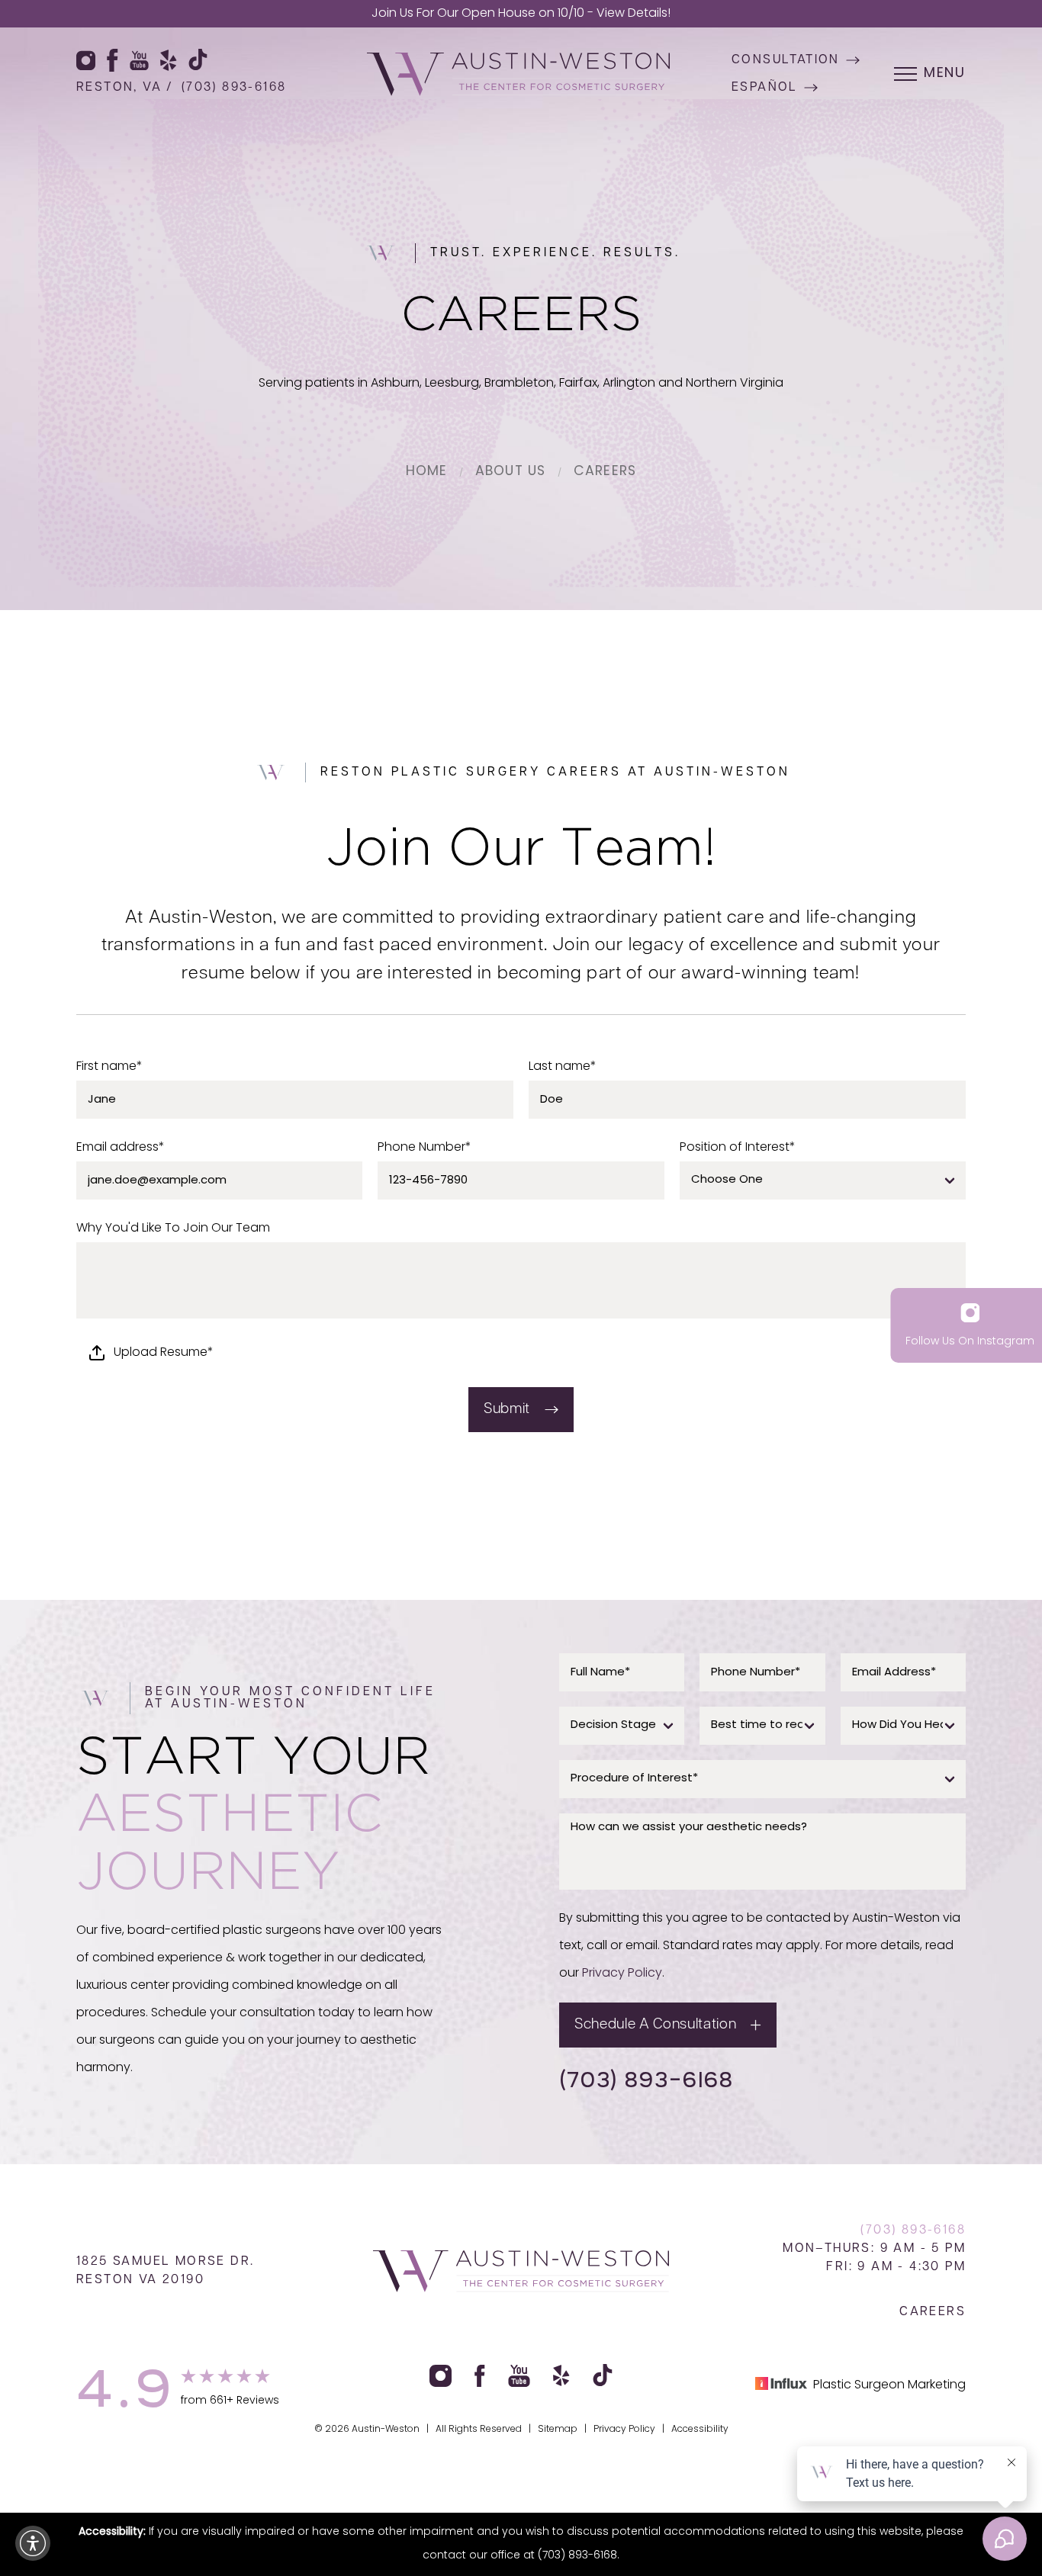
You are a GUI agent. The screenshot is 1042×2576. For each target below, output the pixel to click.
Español (765, 88)
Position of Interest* (738, 1148)
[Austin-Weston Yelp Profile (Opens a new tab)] (169, 60)
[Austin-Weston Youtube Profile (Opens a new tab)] (139, 60)
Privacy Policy (622, 1974)
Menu (945, 74)
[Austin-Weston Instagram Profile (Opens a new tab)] (86, 60)
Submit (507, 1410)
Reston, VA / (125, 88)
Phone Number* (425, 1148)
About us (511, 472)
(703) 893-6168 (234, 88)
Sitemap (558, 2430)
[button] (33, 2543)
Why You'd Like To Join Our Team (173, 1229)
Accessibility (700, 2430)
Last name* (563, 1067)
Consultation (786, 60)
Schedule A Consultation (655, 2025)
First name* (109, 1067)
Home (427, 472)
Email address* (121, 1148)
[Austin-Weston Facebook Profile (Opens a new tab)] (113, 60)
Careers (605, 472)
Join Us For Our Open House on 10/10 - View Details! (521, 14)
